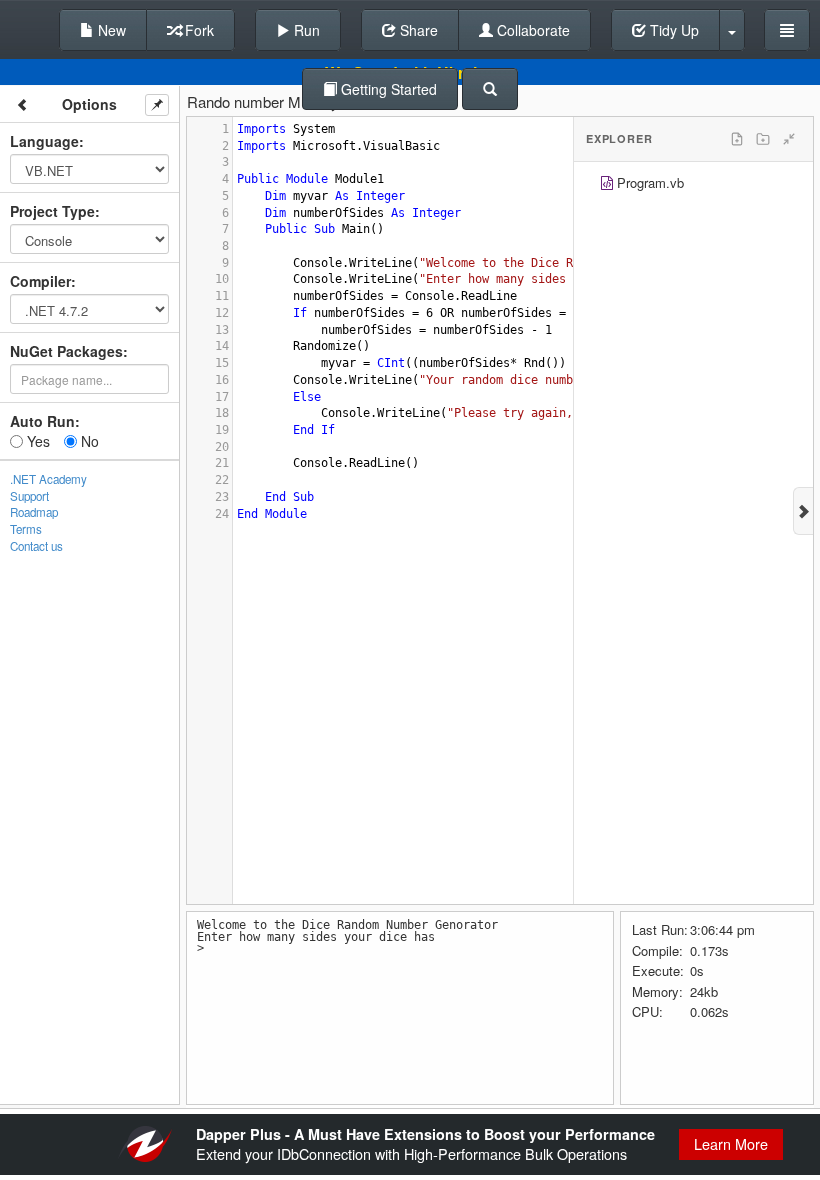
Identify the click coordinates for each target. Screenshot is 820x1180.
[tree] (693, 185)
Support (29, 496)
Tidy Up (672, 30)
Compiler (40, 281)
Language (44, 141)
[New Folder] (763, 139)
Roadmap (34, 512)
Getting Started (387, 89)
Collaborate (531, 30)
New (110, 30)
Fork (197, 30)
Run (305, 30)
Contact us (36, 546)
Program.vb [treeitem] (650, 182)
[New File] (737, 139)
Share (417, 30)
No (88, 441)
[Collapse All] (789, 139)
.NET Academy (48, 479)
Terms (26, 529)
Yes (36, 441)
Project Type (52, 211)
